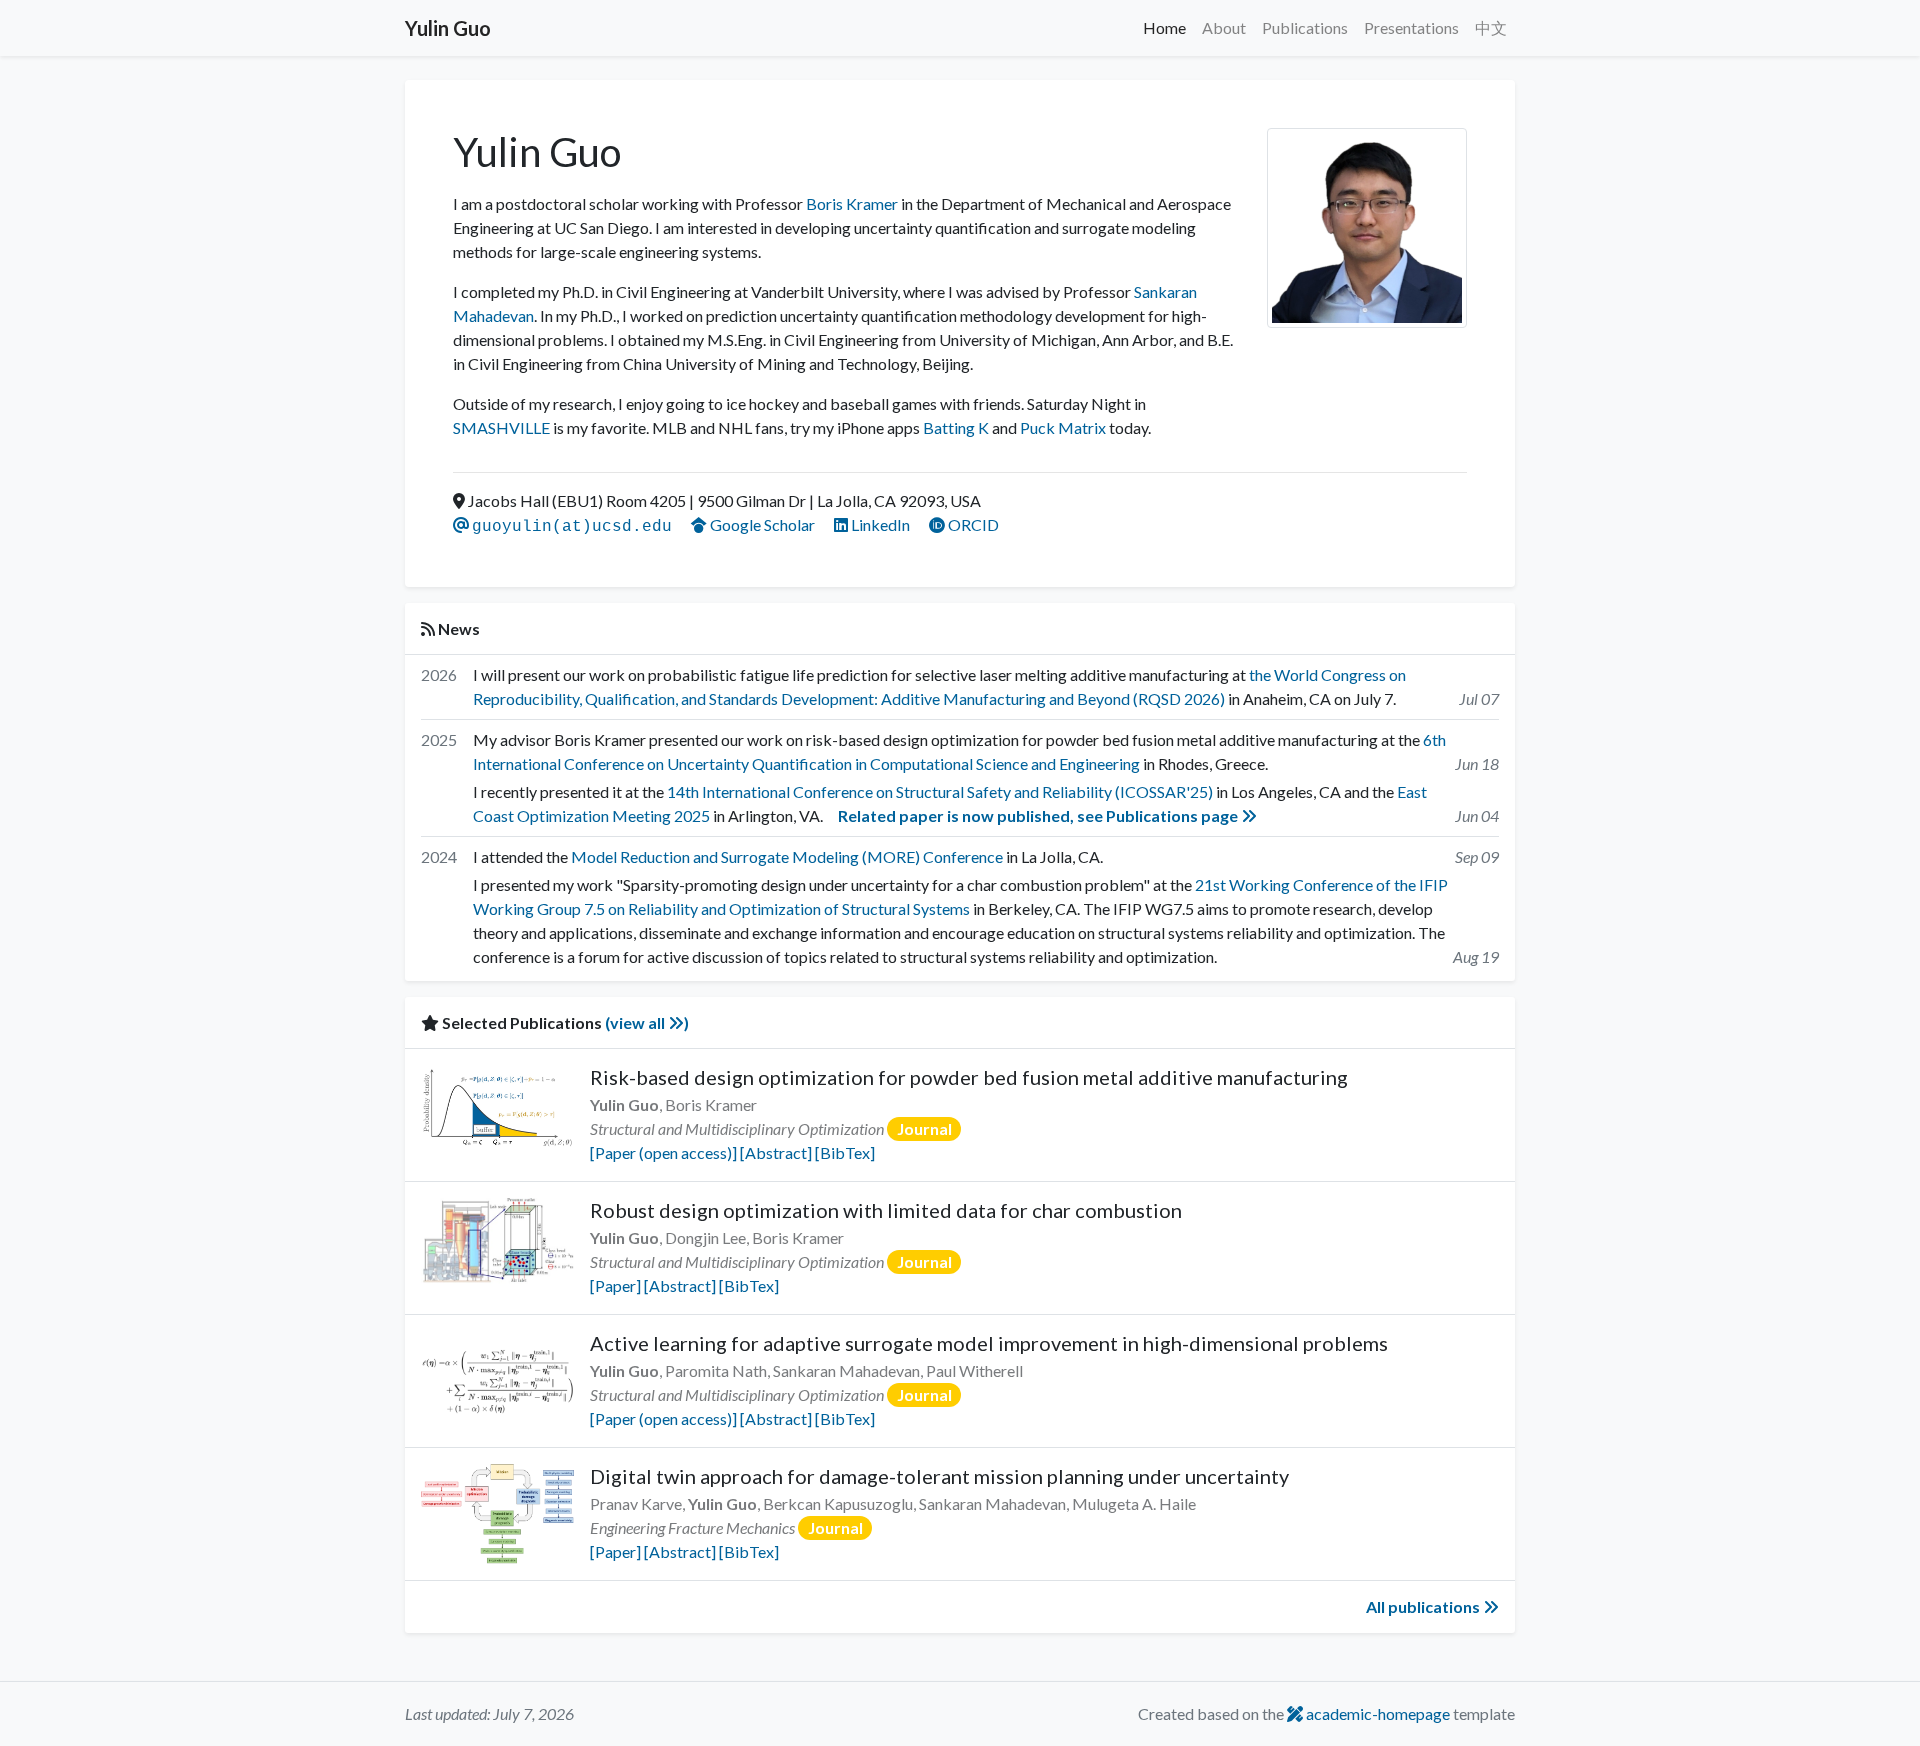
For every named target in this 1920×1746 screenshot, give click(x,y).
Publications (1305, 27)
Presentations (1411, 27)
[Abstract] (776, 1152)
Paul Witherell (974, 1370)
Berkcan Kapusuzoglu (838, 1503)
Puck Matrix (1063, 427)
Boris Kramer (852, 203)
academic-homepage (1376, 1713)
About (1224, 27)
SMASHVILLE (501, 427)
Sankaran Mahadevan (846, 1370)
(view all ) (647, 1022)
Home (1164, 27)
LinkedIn (880, 524)
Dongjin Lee (705, 1237)
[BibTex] (845, 1152)
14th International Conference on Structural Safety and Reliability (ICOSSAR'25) (940, 791)
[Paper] (615, 1285)
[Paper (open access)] (663, 1152)
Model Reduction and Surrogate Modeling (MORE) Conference (787, 856)
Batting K (956, 427)
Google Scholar (762, 524)
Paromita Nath (716, 1370)
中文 (1491, 27)
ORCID (972, 524)
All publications (1424, 1606)
